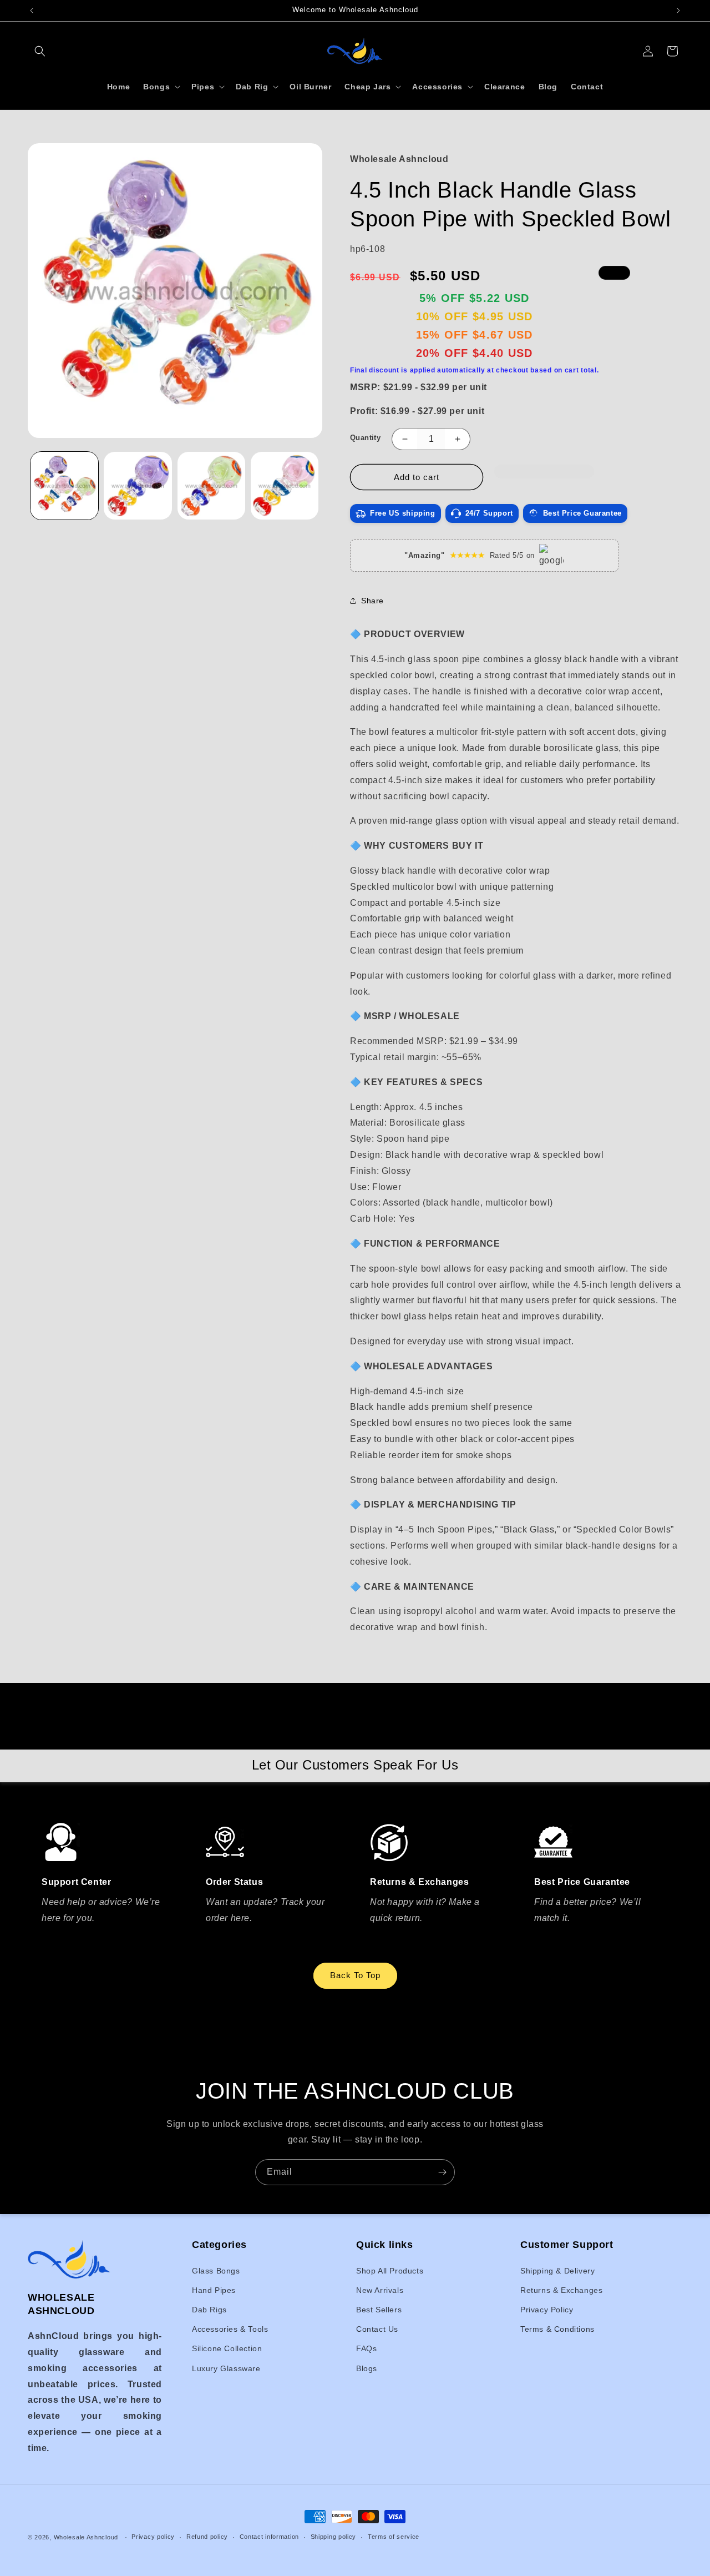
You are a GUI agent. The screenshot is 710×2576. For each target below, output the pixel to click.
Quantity (365, 438)
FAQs (366, 2348)
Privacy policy (153, 2537)
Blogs (367, 2368)
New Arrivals (380, 2290)
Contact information (269, 2537)
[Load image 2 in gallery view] (138, 486)
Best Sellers (379, 2310)
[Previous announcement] (32, 11)
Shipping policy (334, 2537)
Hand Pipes (214, 2290)
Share (372, 601)
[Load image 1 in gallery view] (64, 486)
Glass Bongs (216, 2271)
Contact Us (377, 2329)
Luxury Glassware (226, 2368)
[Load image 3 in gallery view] (211, 486)
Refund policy (207, 2537)
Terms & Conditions (557, 2329)
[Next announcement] (678, 11)
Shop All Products (390, 2271)
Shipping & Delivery (557, 2271)
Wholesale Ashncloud (86, 2537)
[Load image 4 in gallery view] (285, 486)
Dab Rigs (209, 2310)
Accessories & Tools (230, 2329)
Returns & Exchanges (561, 2290)
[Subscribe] (442, 2172)
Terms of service (394, 2537)
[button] (544, 477)
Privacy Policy (547, 2310)
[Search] (40, 51)
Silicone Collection (227, 2348)
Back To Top (355, 1975)
